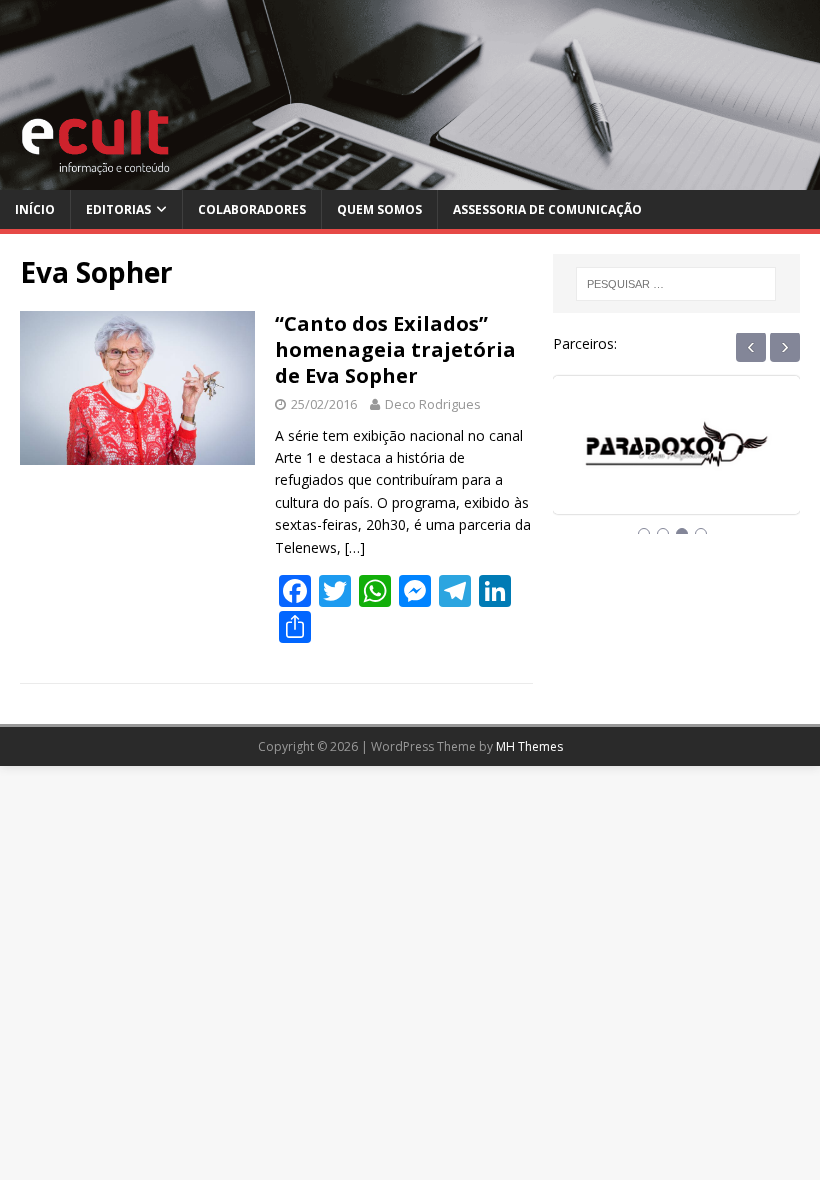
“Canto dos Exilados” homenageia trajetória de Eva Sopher (395, 349)
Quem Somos (379, 209)
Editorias (118, 209)
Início (35, 209)
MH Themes (529, 746)
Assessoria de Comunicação (547, 209)
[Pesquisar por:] (676, 284)
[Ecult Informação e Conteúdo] (410, 178)
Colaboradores (252, 209)
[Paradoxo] (676, 462)
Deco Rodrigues (433, 404)
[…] (355, 547)
